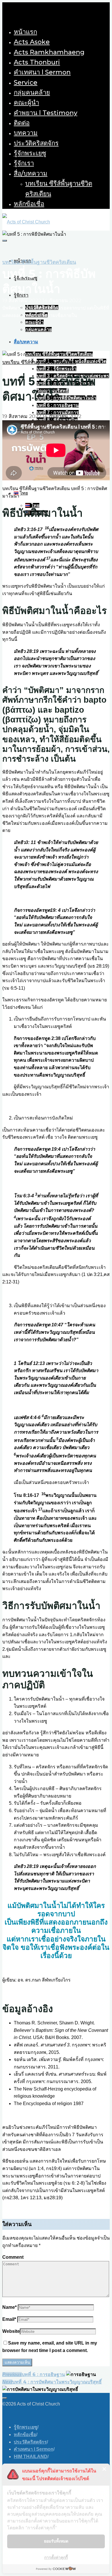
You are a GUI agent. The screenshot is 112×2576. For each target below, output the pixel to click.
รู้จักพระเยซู (26, 2427)
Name (9, 2307)
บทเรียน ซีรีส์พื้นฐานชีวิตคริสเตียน (39, 262)
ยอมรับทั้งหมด (56, 2541)
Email (9, 2319)
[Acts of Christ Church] (26, 222)
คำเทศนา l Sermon (34, 2449)
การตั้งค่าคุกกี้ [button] (56, 2557)
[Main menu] (5, 241)
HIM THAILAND (31, 2457)
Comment (13, 2257)
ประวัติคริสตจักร (30, 2442)
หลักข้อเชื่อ (25, 2435)
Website (11, 2331)
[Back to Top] (5, 2398)
